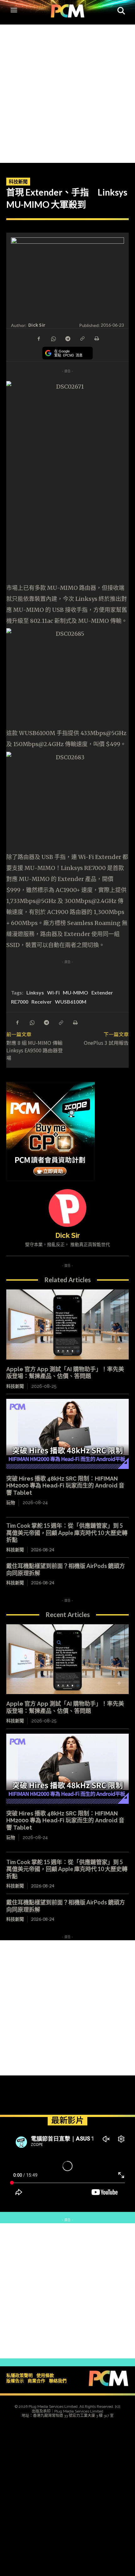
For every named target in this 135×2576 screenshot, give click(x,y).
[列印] (96, 338)
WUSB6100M (71, 1002)
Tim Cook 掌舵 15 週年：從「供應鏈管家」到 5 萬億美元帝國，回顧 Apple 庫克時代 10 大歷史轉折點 (67, 1533)
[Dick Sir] (67, 1208)
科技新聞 (18, 181)
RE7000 (20, 1002)
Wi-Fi (53, 992)
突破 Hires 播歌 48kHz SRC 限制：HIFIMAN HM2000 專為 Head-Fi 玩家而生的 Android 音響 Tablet (65, 1486)
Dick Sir (37, 325)
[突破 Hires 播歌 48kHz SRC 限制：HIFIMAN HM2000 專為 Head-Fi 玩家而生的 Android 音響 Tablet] (67, 1434)
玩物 (11, 1503)
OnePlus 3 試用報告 (106, 1043)
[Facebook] (39, 338)
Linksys (35, 992)
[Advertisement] (67, 92)
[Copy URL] (82, 338)
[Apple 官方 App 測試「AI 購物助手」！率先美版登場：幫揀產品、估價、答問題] (67, 1324)
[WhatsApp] (53, 338)
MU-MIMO (76, 992)
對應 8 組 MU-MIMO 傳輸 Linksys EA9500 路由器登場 (37, 1050)
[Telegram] (67, 338)
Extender (102, 992)
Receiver (42, 1002)
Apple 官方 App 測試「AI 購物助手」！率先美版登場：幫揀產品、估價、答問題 (65, 1373)
